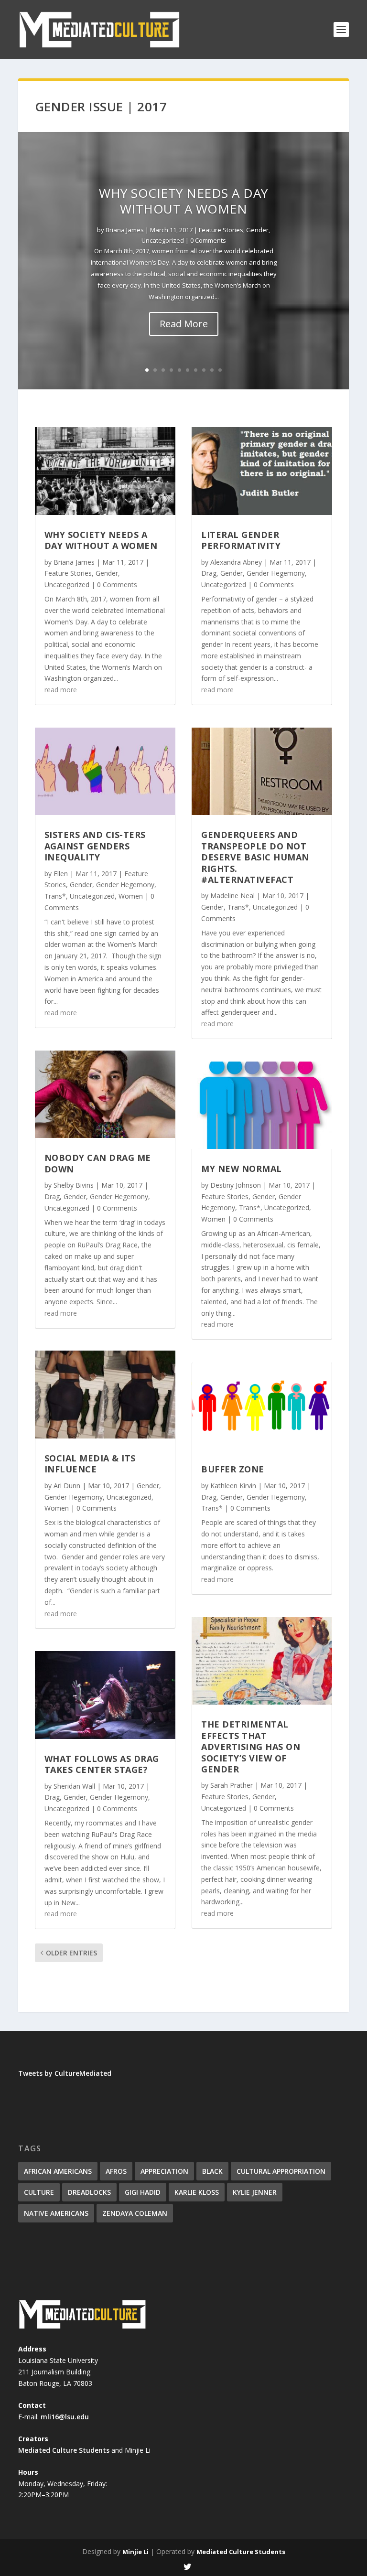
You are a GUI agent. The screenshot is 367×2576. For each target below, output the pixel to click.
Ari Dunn (67, 1486)
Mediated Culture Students (64, 2450)
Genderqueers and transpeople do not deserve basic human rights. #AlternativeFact (255, 857)
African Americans (58, 2171)
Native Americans (56, 2213)
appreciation (164, 2171)
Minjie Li (135, 2552)
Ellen (61, 874)
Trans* (55, 896)
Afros (116, 2171)
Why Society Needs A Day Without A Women (183, 201)
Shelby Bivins (74, 1185)
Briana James (125, 230)
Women (131, 896)
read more (61, 690)
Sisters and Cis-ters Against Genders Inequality (95, 846)
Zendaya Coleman (135, 2213)
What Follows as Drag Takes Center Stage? (102, 1764)
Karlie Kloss (197, 2192)
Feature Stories (221, 230)
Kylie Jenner (255, 2192)
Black (212, 2171)
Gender (257, 230)
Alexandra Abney (236, 562)
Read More (184, 324)
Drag (52, 1197)
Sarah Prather (232, 1785)
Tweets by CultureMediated (65, 2073)
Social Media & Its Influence (90, 1464)
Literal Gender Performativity (241, 540)
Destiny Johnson (236, 1185)
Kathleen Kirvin (233, 1486)
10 (220, 370)
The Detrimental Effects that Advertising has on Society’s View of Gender (251, 1747)
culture (39, 2192)
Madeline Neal (232, 896)
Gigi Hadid (143, 2192)
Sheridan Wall (74, 1786)
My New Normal (242, 1169)
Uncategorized (163, 240)
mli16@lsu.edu (65, 2417)
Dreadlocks (89, 2192)
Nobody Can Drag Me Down (98, 1163)
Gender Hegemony (125, 885)
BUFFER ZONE (233, 1469)
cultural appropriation (281, 2171)
